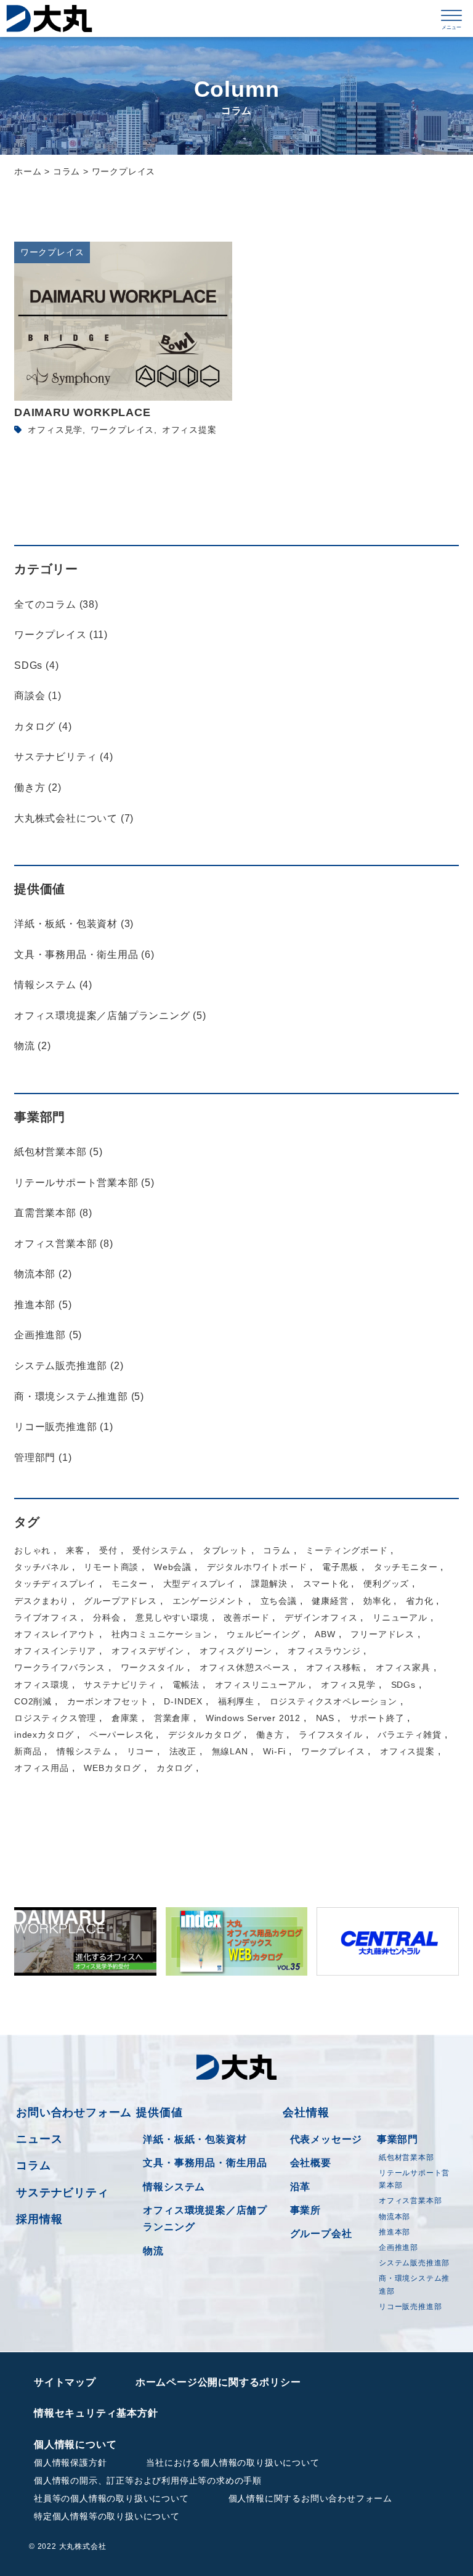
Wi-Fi (274, 1751)
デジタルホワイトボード (257, 1567)
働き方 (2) (38, 787)
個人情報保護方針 (70, 2463)
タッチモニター (406, 1567)
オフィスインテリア (55, 1651)
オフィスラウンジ (324, 1651)
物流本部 (394, 2217)
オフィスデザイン (148, 1651)
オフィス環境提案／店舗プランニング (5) (110, 1016)
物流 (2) (33, 1046)
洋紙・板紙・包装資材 (195, 2139)
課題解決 (269, 1584)
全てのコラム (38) (56, 604)
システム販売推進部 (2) (69, 1366)
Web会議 (173, 1567)
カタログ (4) (43, 726)
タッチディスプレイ (55, 1584)
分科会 (107, 1617)
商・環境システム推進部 (414, 2284)
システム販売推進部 (414, 2263)
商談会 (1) (38, 696)
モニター (130, 1584)
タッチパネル (42, 1567)
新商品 (28, 1751)
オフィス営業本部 (410, 2201)
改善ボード (246, 1617)
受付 (108, 1550)
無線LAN (230, 1751)
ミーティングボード (346, 1550)
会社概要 (311, 2163)
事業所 (305, 2210)
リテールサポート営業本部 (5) (84, 1183)
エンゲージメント (209, 1601)
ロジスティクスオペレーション (334, 1701)
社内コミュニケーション (162, 1634)
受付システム (160, 1550)
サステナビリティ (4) (64, 757)
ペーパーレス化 (121, 1735)
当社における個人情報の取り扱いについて (232, 2463)
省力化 (419, 1601)
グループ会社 (321, 2234)
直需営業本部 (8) (53, 1213)
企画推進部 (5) (48, 1335)
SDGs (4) (36, 665)
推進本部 (394, 2232)
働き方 (270, 1735)
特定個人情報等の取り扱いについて (107, 2516)
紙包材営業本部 (406, 2157)
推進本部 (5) (43, 1305)
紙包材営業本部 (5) (59, 1152)
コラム (277, 1550)
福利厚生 (236, 1701)
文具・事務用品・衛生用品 (205, 2163)
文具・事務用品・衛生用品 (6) (84, 955)
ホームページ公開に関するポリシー (218, 2382)
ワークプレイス (123, 430)
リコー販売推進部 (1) (64, 1427)
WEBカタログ (112, 1768)
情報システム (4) (53, 985)
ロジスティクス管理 (55, 1718)
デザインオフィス (321, 1617)
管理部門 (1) (43, 1458)
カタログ (175, 1768)
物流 (153, 2251)
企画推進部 (398, 2247)
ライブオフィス (46, 1617)
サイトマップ (65, 2382)
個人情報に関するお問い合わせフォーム (310, 2498)
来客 (75, 1550)
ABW (325, 1634)
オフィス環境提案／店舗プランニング (205, 2218)
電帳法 (186, 1685)
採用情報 (39, 2219)
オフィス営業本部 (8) (64, 1244)
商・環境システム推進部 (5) (79, 1396)
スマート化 (326, 1584)
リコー (140, 1751)
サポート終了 (377, 1718)
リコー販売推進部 (410, 2307)
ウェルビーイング (263, 1634)
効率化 (377, 1601)
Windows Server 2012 (253, 1718)
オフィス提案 (189, 430)
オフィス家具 (403, 1667)
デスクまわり (42, 1601)
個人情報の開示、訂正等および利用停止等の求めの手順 (148, 2480)
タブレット (225, 1550)
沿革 (301, 2187)
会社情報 (306, 2112)
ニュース (39, 2139)
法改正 (183, 1751)
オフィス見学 (55, 430)
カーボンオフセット (108, 1701)
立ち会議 (279, 1601)
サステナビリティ (120, 1685)
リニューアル (400, 1617)
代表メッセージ (326, 2139)
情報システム (84, 1751)
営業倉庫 (172, 1718)
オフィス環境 (42, 1685)
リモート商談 (111, 1567)
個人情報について (75, 2444)
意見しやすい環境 (172, 1617)
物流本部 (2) (43, 1274)
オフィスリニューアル (261, 1685)
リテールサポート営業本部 (414, 2179)
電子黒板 (340, 1567)
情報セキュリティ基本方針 (96, 2413)
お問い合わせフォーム (74, 2112)
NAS (325, 1718)
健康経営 (330, 1601)
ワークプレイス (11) (61, 635)
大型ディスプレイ (200, 1584)
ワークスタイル (153, 1667)
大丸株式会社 (49, 18)
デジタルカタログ (204, 1735)
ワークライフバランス (60, 1667)
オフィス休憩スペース (245, 1667)
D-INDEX (183, 1701)
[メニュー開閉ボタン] (451, 18)
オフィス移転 (334, 1667)
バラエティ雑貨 (410, 1735)
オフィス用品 (42, 1768)
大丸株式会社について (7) (74, 818)
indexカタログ (44, 1735)
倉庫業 (125, 1718)
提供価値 (159, 2112)
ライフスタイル (331, 1735)
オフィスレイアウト (55, 1634)
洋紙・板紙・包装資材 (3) (74, 924)
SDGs (403, 1685)
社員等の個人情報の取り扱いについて (111, 2498)
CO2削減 (33, 1701)
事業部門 (398, 2139)
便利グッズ (386, 1584)
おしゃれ (32, 1550)
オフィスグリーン (236, 1651)
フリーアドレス (382, 1634)
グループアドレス (120, 1601)
